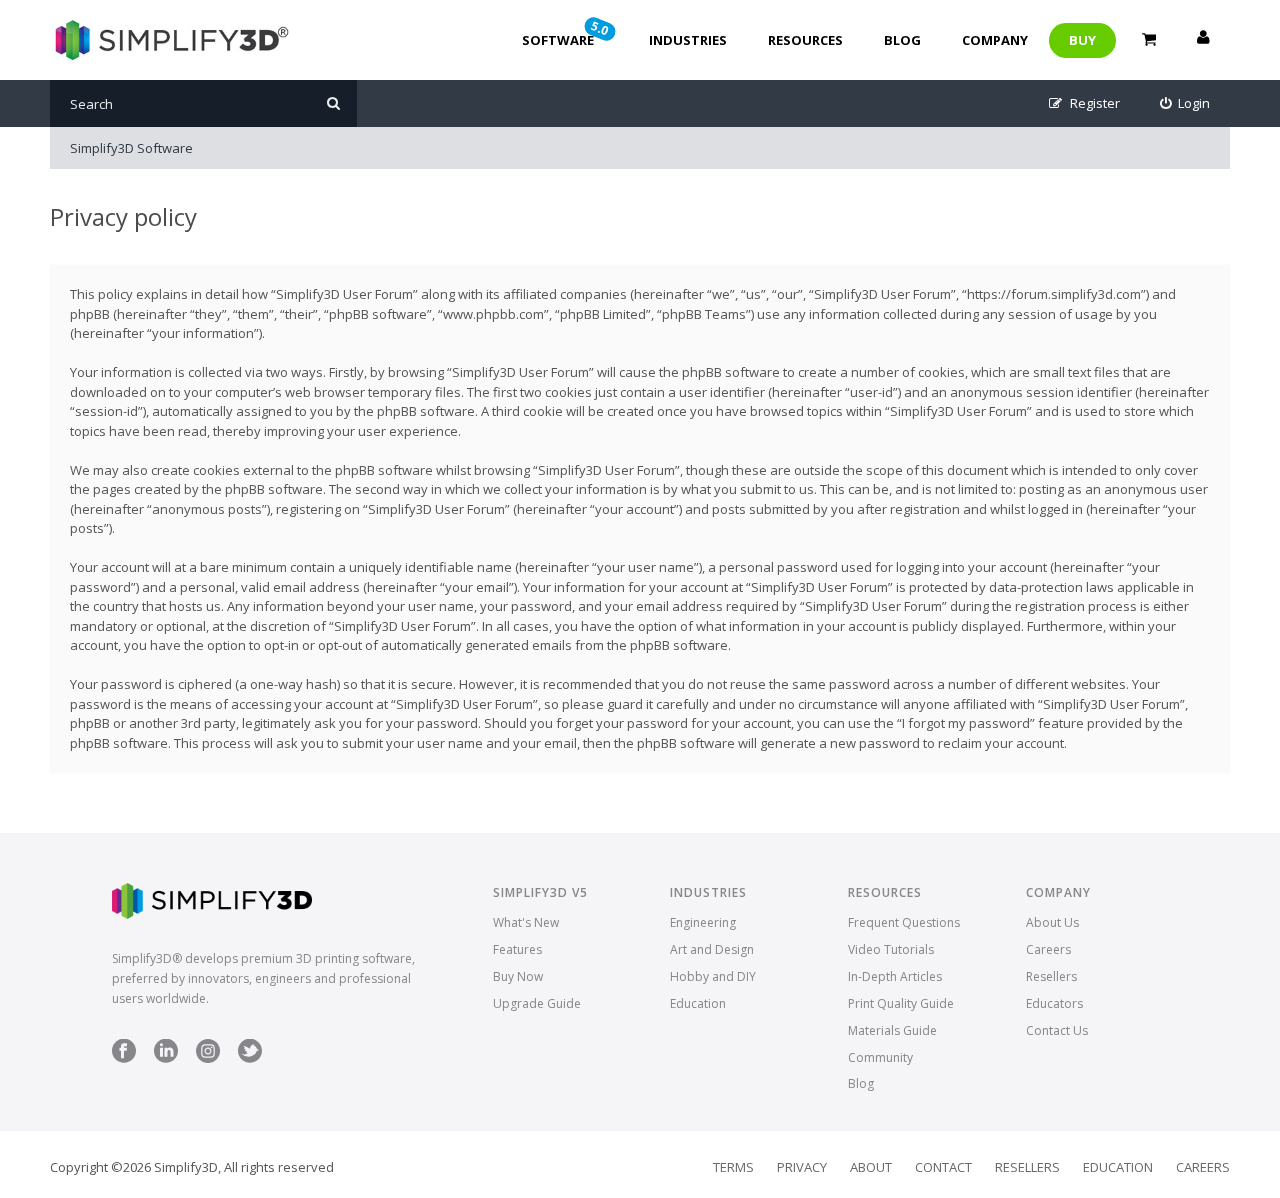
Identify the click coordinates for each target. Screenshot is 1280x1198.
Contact (943, 1167)
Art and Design (712, 949)
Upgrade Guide (537, 1003)
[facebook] (124, 1058)
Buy (1082, 40)
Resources (805, 40)
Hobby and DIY (713, 976)
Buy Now (518, 976)
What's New (526, 922)
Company (995, 40)
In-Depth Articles (895, 976)
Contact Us (1057, 1030)
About (871, 1167)
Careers (1048, 949)
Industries (688, 40)
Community (880, 1057)
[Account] (1203, 40)
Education (698, 1003)
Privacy (802, 1167)
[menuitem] (1185, 103)
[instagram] (208, 1058)
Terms (733, 1167)
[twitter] (250, 1058)
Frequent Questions (904, 922)
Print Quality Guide (901, 1003)
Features (517, 949)
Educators (1054, 1003)
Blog (902, 40)
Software (567, 33)
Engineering (703, 922)
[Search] (333, 103)
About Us (1052, 922)
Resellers (1051, 976)
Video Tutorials (891, 949)
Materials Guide (892, 1030)
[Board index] (169, 40)
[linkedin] (166, 1058)
